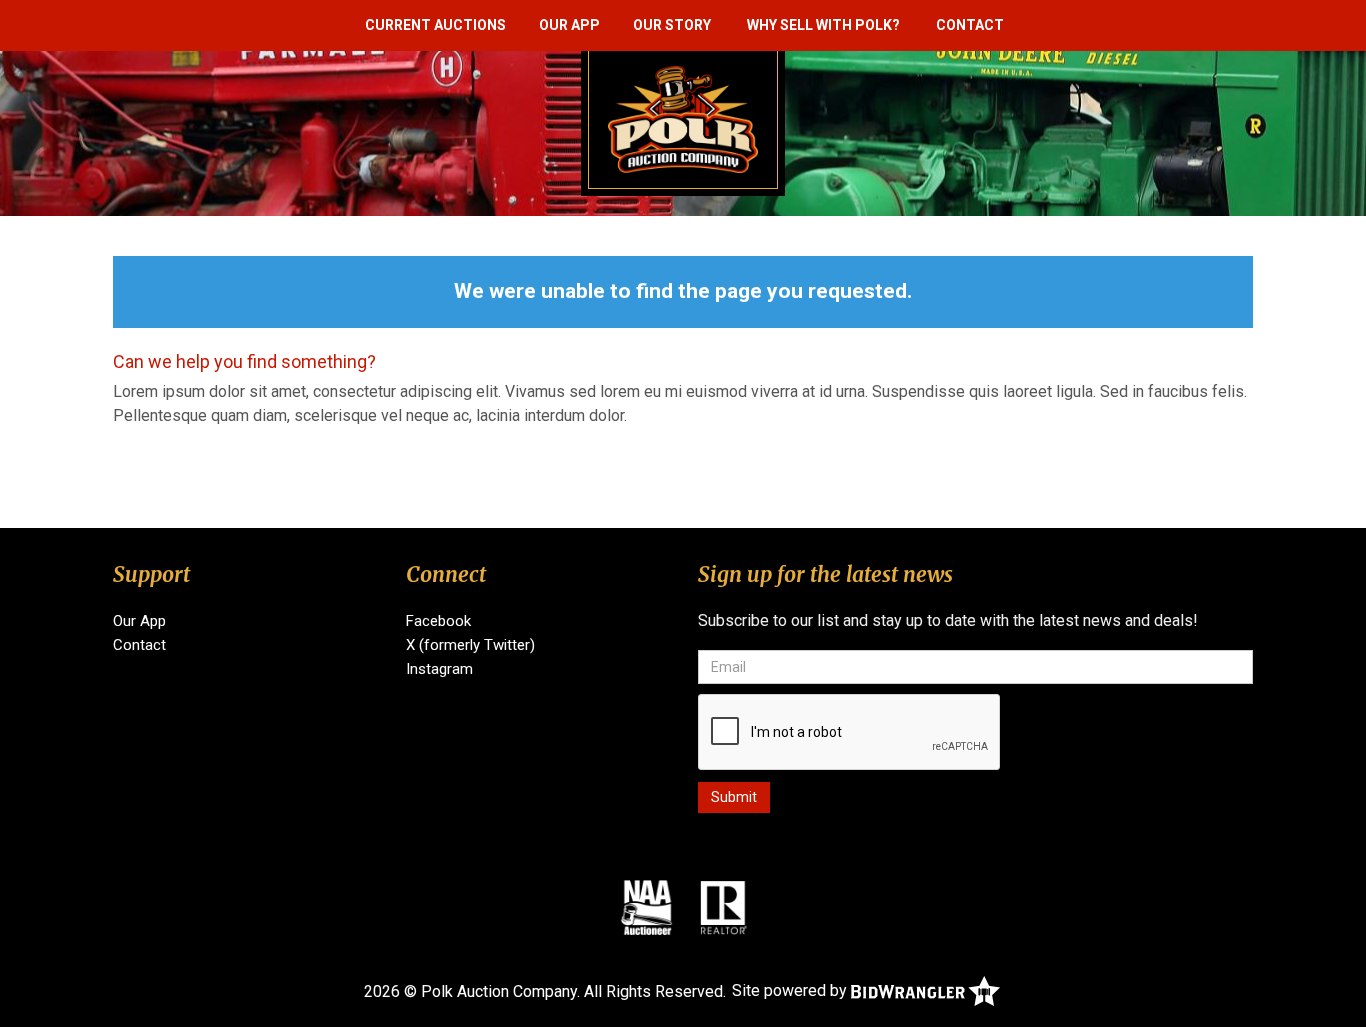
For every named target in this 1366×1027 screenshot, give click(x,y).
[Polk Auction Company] (683, 118)
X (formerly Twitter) (470, 645)
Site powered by (791, 990)
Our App (569, 25)
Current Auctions (435, 25)
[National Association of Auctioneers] (646, 907)
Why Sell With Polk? (823, 25)
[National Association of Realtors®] (724, 907)
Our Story (672, 25)
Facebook (438, 621)
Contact (970, 25)
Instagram (439, 669)
